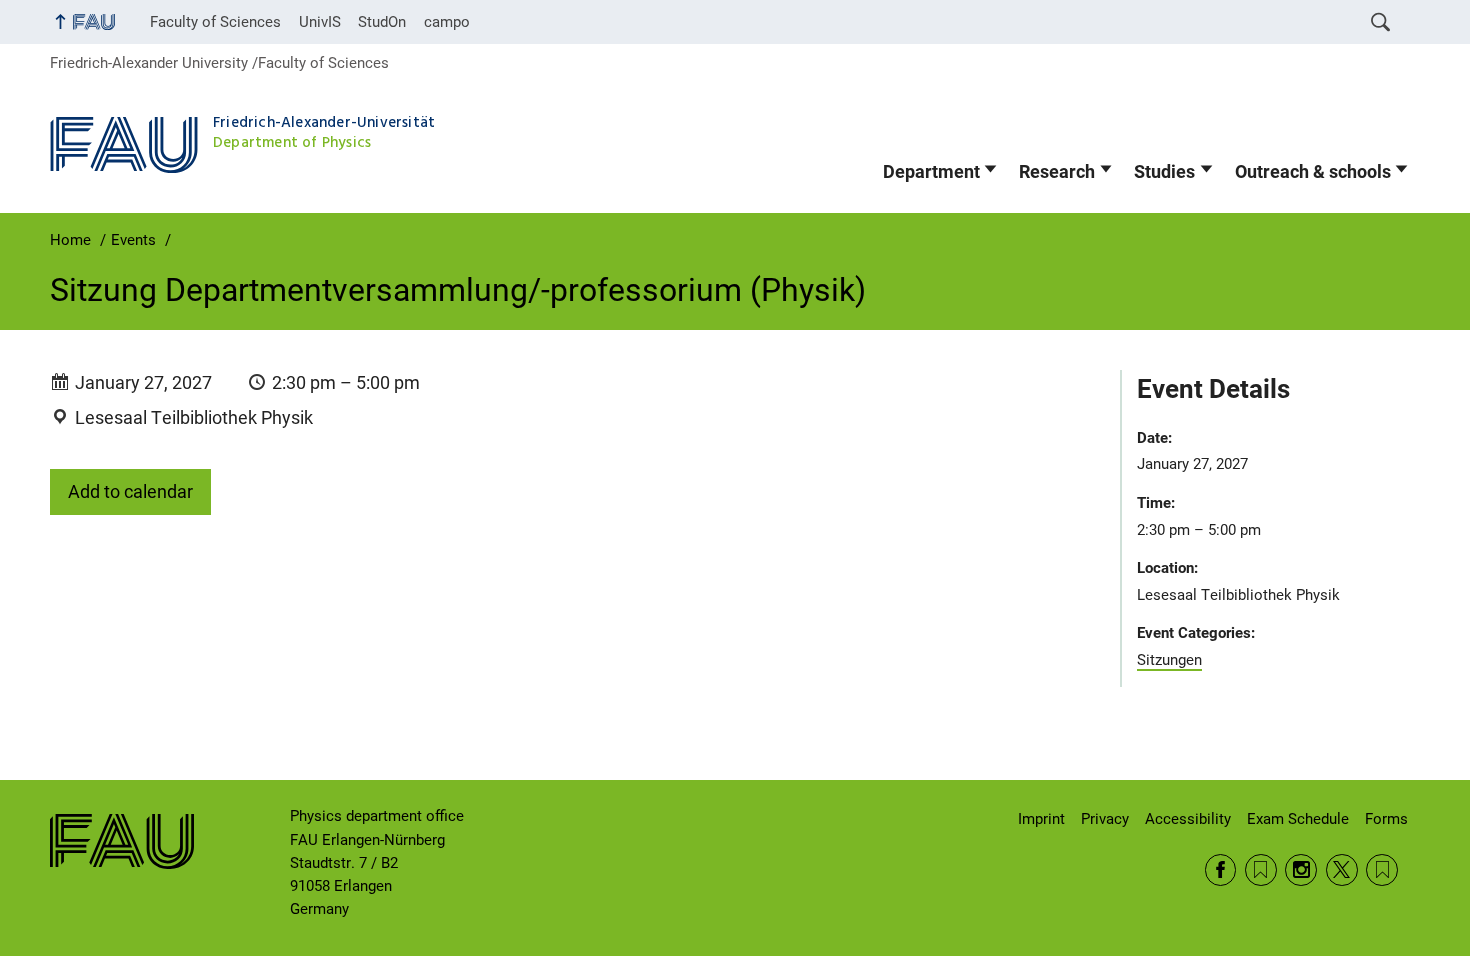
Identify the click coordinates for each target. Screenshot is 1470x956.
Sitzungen (1169, 660)
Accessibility (1188, 819)
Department (931, 172)
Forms (1386, 819)
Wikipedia (1382, 870)
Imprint (1041, 819)
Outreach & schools (1313, 172)
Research (1057, 172)
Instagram (1301, 870)
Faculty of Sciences (215, 22)
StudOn (382, 22)
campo (447, 22)
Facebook (1221, 870)
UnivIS (320, 22)
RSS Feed (1261, 870)
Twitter (1342, 870)
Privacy (1105, 819)
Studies (1164, 172)
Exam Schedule (1298, 819)
